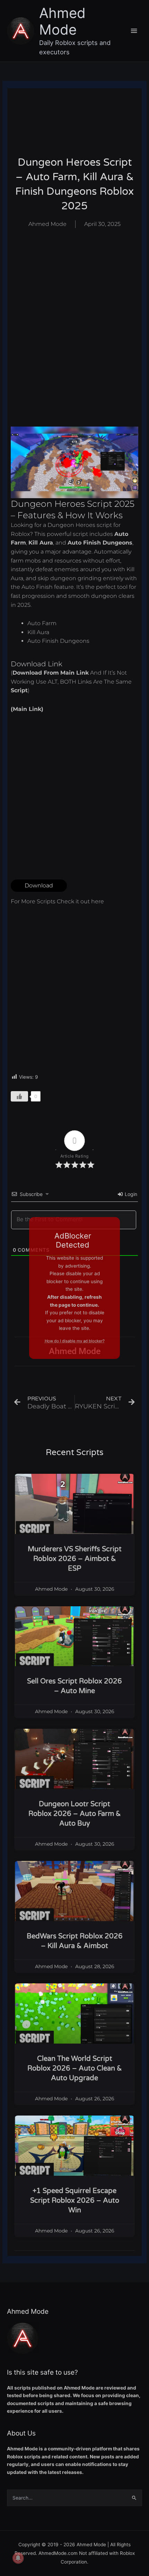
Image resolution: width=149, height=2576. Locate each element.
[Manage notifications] (18, 2558)
